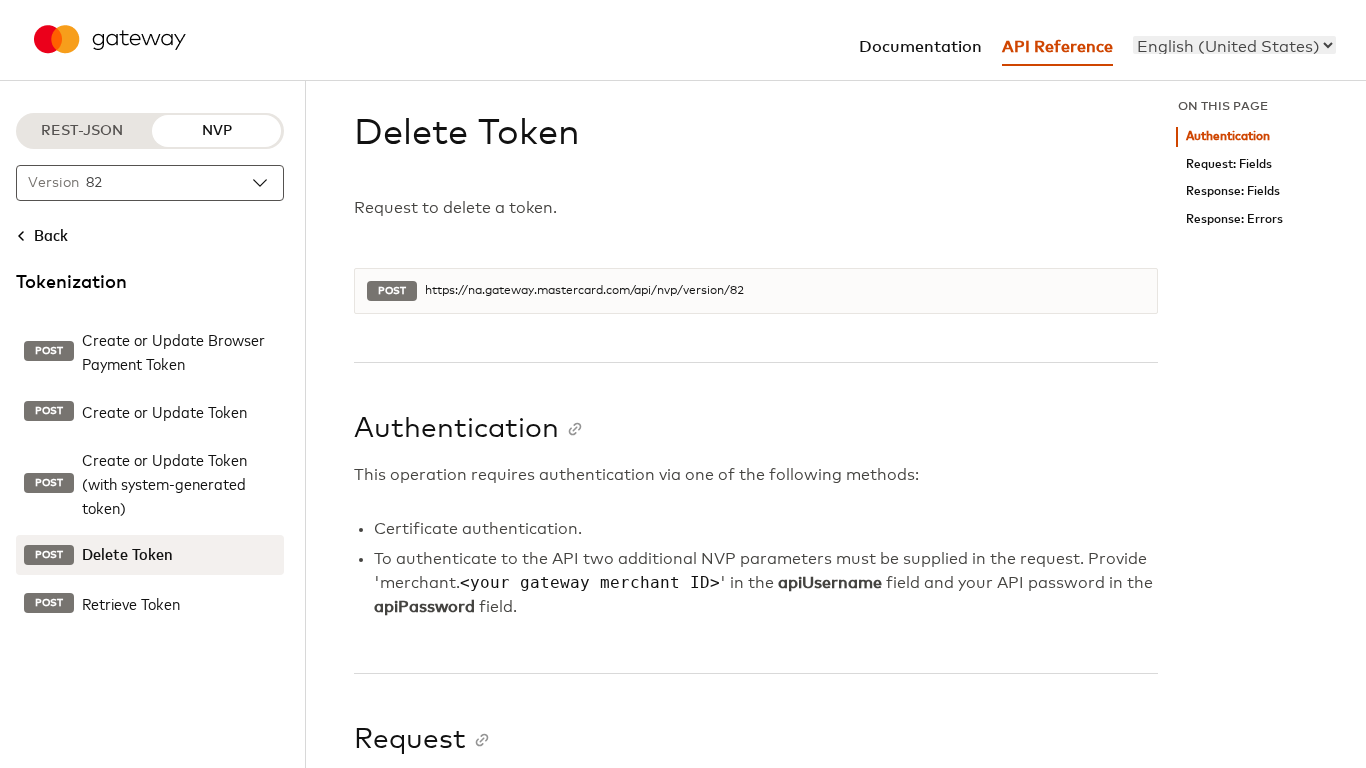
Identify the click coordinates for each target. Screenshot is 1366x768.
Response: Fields (1233, 191)
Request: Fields (1229, 164)
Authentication (1228, 136)
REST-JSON (82, 131)
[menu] (1234, 45)
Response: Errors (1234, 219)
